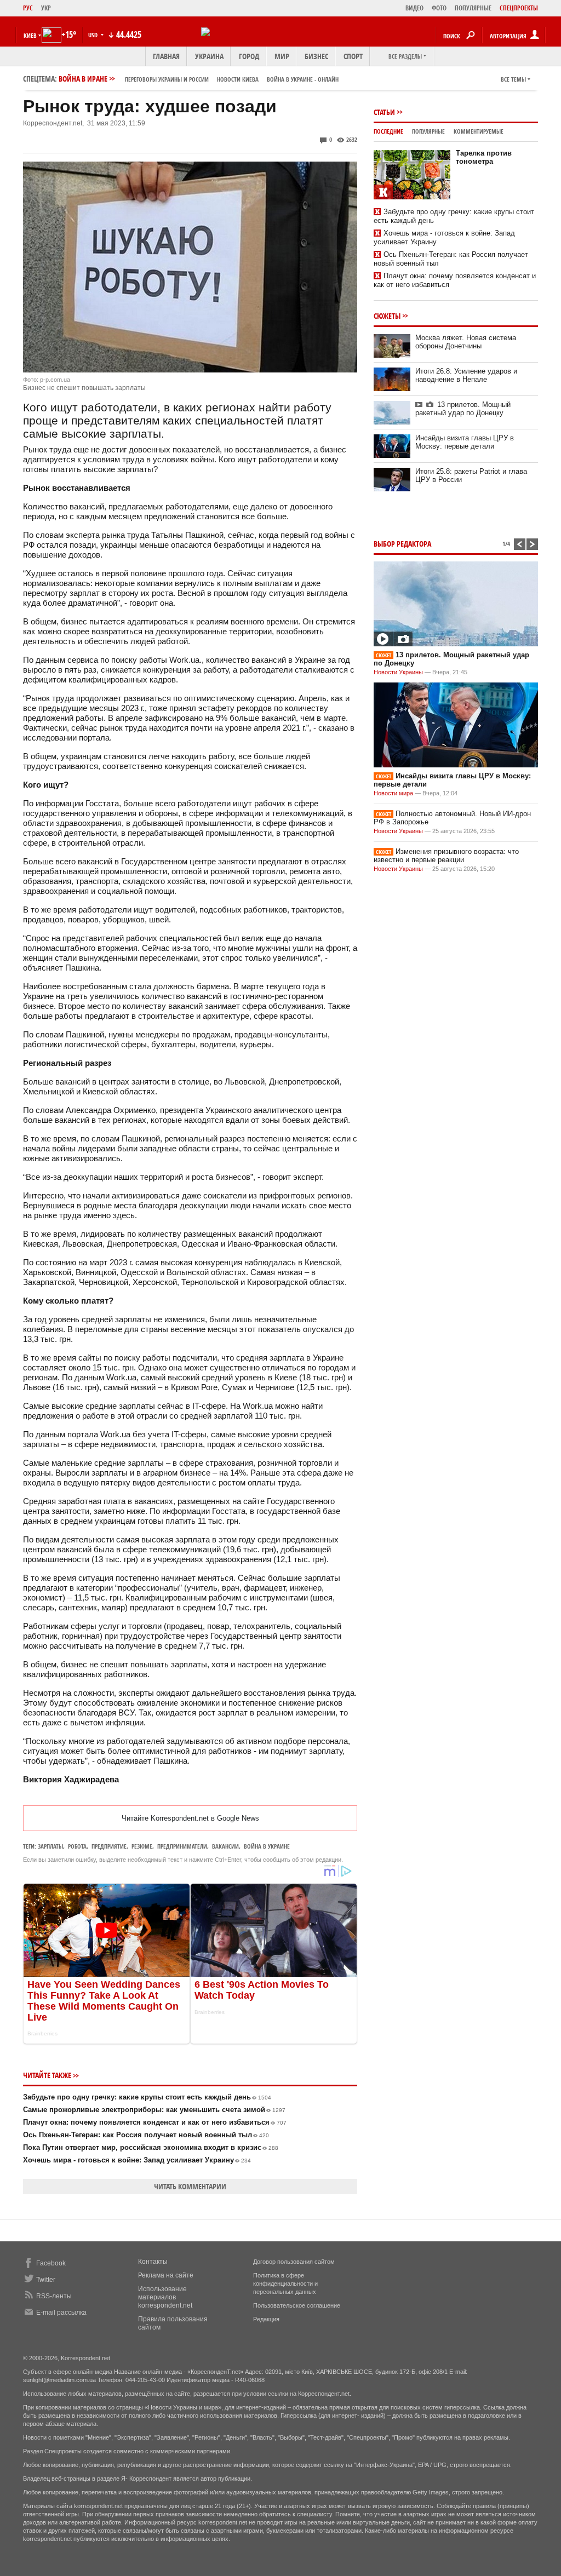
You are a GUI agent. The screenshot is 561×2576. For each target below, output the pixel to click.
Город (249, 56)
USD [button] (94, 35)
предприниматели (182, 1846)
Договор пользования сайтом (294, 2262)
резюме (142, 1846)
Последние (388, 131)
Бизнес (316, 56)
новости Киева (238, 79)
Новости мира (393, 793)
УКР (46, 8)
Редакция (266, 2319)
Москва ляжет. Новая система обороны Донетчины (466, 342)
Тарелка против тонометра (484, 157)
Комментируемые (479, 131)
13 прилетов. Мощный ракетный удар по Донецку (463, 409)
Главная (166, 56)
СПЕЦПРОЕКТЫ (519, 8)
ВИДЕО (414, 8)
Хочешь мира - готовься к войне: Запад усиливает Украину (137, 2160)
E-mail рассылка (61, 2313)
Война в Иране (199, 79)
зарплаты (50, 1846)
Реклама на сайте (166, 2275)
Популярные (428, 131)
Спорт (353, 56)
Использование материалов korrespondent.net (165, 2297)
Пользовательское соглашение (297, 2305)
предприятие (109, 1846)
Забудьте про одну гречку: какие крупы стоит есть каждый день (147, 2097)
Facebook (51, 2263)
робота (77, 1846)
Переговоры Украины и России (167, 79)
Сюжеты (387, 316)
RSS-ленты (54, 2296)
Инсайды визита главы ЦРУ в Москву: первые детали (465, 442)
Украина (209, 56)
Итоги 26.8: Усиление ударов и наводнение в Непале (466, 375)
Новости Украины (398, 672)
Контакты (153, 2262)
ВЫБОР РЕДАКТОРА (402, 544)
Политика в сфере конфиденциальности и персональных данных (285, 2284)
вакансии (225, 1846)
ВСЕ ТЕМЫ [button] (513, 79)
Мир (282, 56)
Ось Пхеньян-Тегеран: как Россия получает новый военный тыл (146, 2135)
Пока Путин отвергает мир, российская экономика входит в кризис (151, 2147)
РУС (28, 8)
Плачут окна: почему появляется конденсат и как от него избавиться (155, 2122)
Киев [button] (30, 35)
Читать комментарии (190, 2186)
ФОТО (439, 8)
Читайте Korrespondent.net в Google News (190, 1818)
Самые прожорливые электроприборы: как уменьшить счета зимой (154, 2110)
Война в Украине (267, 1846)
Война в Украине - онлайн (303, 79)
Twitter (46, 2280)
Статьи (384, 112)
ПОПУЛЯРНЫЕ (473, 8)
